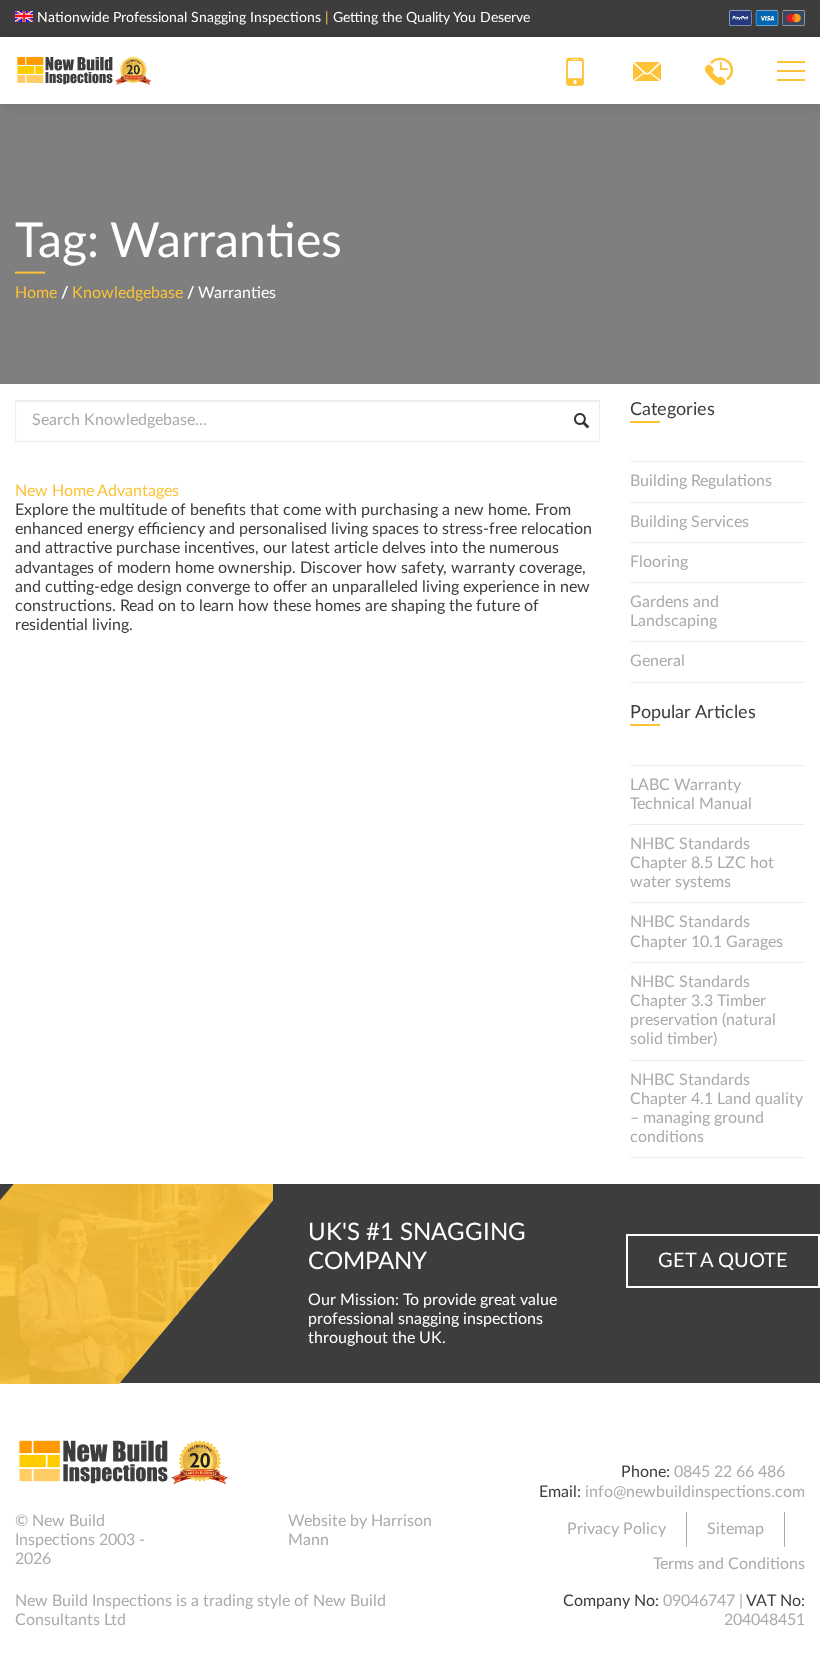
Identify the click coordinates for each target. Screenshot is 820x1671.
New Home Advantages (97, 491)
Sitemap (735, 1529)
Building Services (689, 522)
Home (36, 292)
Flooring (659, 562)
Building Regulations (701, 481)
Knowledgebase (127, 292)
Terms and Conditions (729, 1564)
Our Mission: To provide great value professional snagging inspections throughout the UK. (432, 1319)
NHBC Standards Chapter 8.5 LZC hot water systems (702, 863)
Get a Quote (723, 1261)
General (657, 661)
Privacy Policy (616, 1529)
